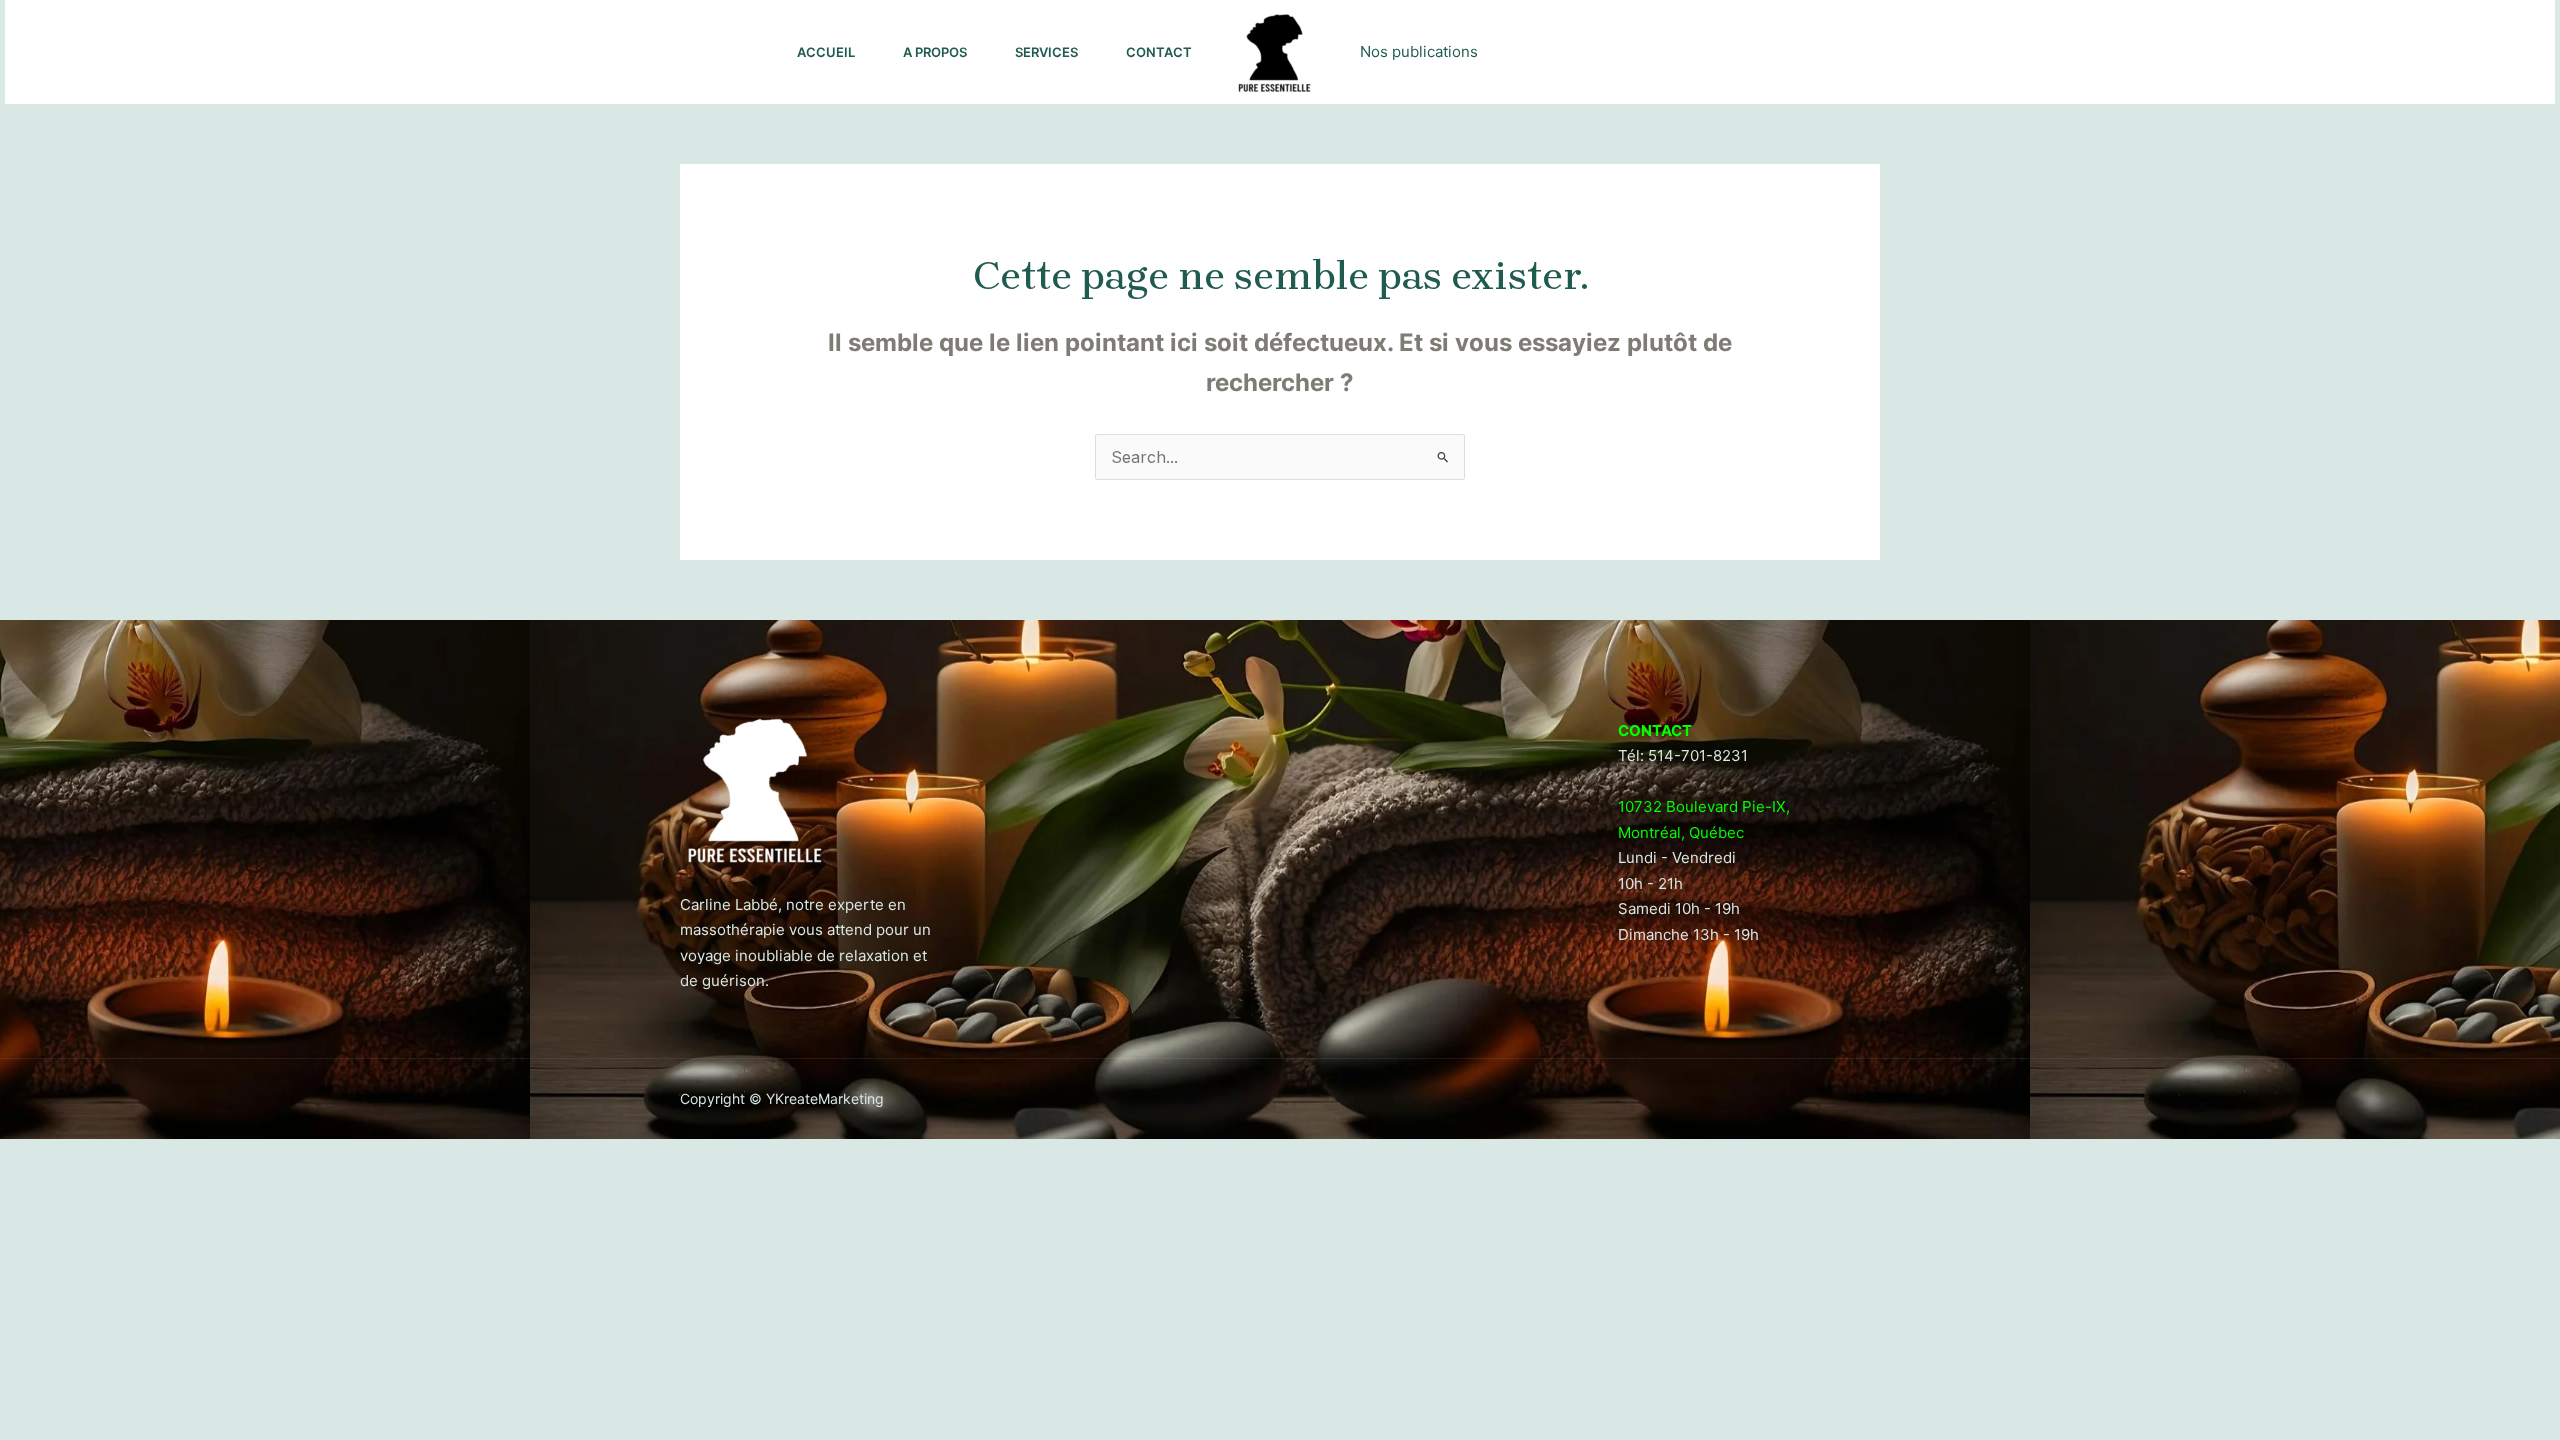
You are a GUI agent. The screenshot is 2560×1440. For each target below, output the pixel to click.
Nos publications (1419, 51)
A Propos (935, 52)
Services (1046, 52)
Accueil (826, 52)
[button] (2432, 52)
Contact (1159, 52)
